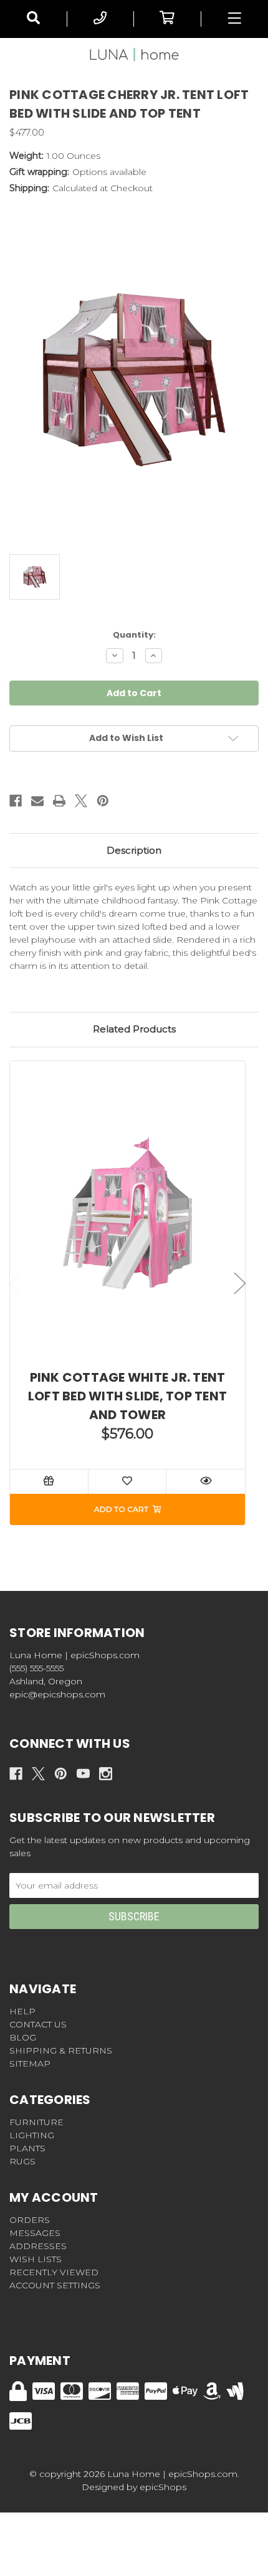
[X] (81, 801)
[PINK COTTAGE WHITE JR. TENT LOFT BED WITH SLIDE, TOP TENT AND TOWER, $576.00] (127, 1213)
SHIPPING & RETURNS (61, 2050)
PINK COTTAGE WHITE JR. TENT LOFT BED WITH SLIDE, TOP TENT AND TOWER (127, 1396)
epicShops (163, 2487)
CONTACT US (38, 2024)
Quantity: (134, 635)
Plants (27, 2148)
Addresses (38, 2246)
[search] (33, 19)
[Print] (59, 801)
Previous (16, 1284)
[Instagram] (106, 1774)
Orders (30, 2220)
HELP (22, 2011)
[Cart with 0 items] (167, 19)
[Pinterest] (103, 801)
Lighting (32, 2135)
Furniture (36, 2122)
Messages (35, 2233)
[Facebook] (16, 801)
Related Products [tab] (134, 1029)
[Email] (37, 801)
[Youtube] (83, 1774)
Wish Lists (36, 2259)
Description (134, 850)
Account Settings (55, 2285)
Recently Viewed (54, 2272)
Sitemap (30, 2064)
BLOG (23, 2037)
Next (240, 1284)
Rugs (22, 2161)
